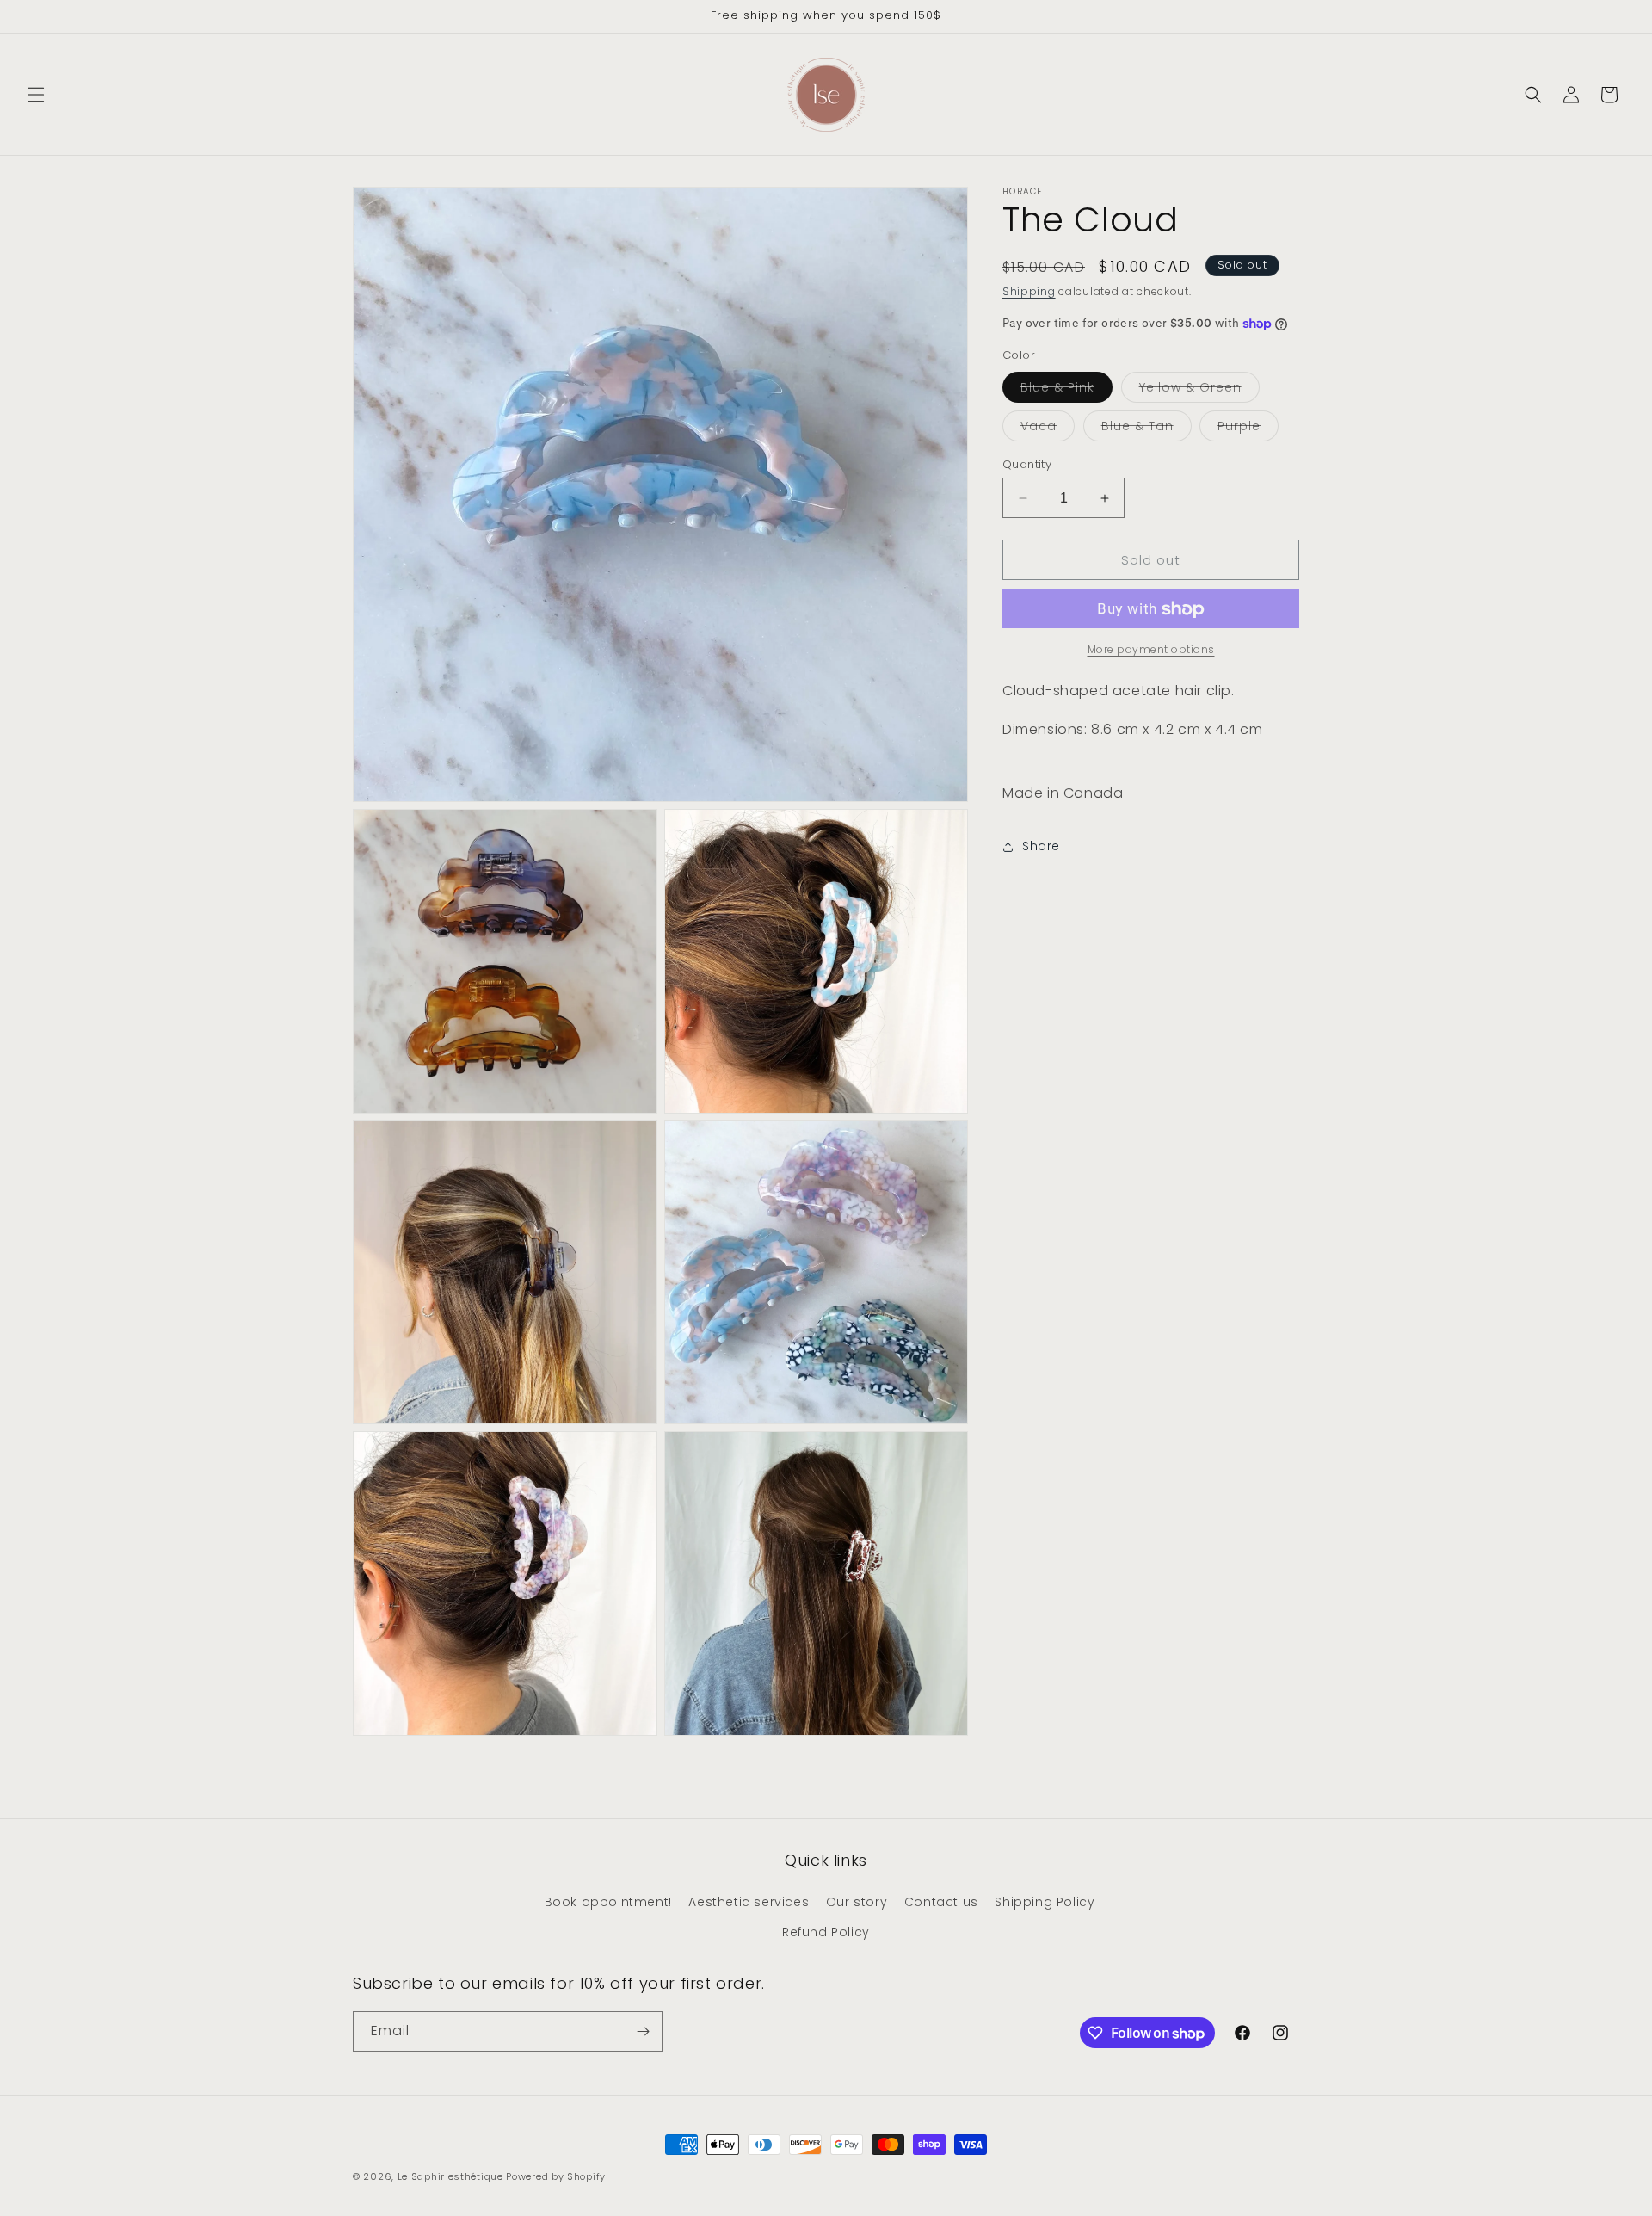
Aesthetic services (749, 1902)
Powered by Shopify (556, 2176)
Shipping (1029, 291)
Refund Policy (826, 1932)
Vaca (1048, 429)
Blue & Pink (1066, 390)
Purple (1248, 429)
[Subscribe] (643, 2031)
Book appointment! (608, 1902)
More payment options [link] (1151, 650)
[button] (36, 95)
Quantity (1027, 464)
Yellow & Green (1199, 390)
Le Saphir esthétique (452, 2176)
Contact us (941, 1902)
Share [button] (1041, 846)
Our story (857, 1902)
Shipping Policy (1045, 1902)
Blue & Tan (1147, 429)
